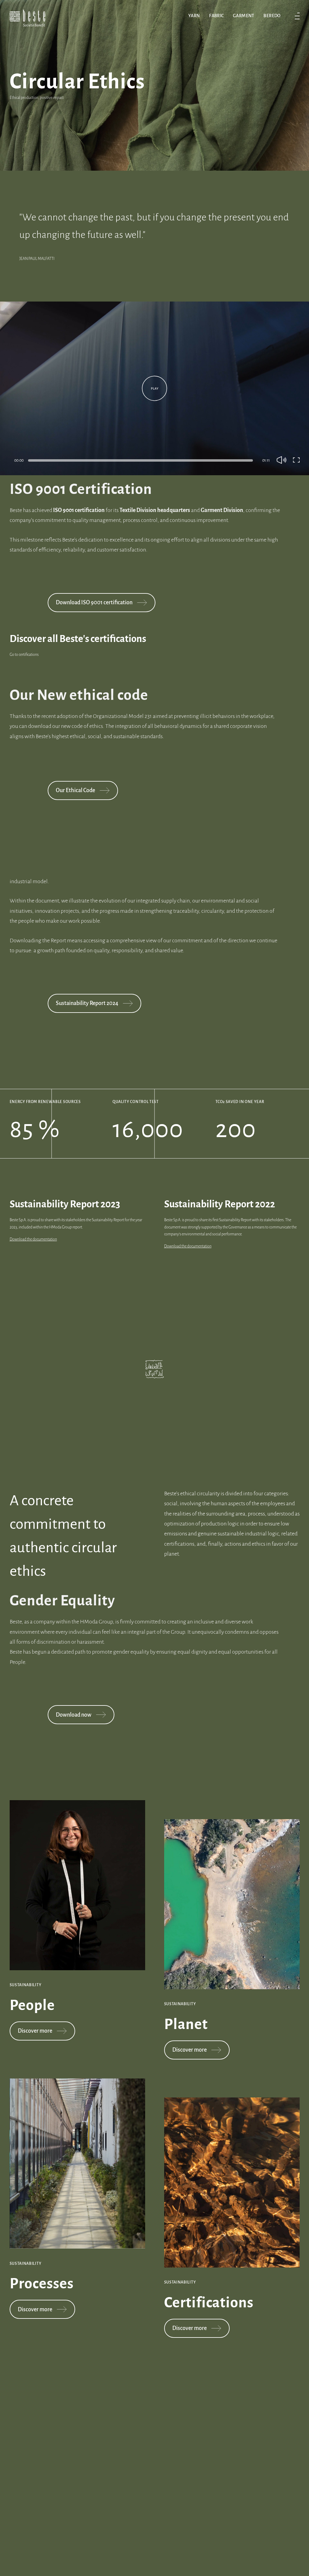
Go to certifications (24, 655)
